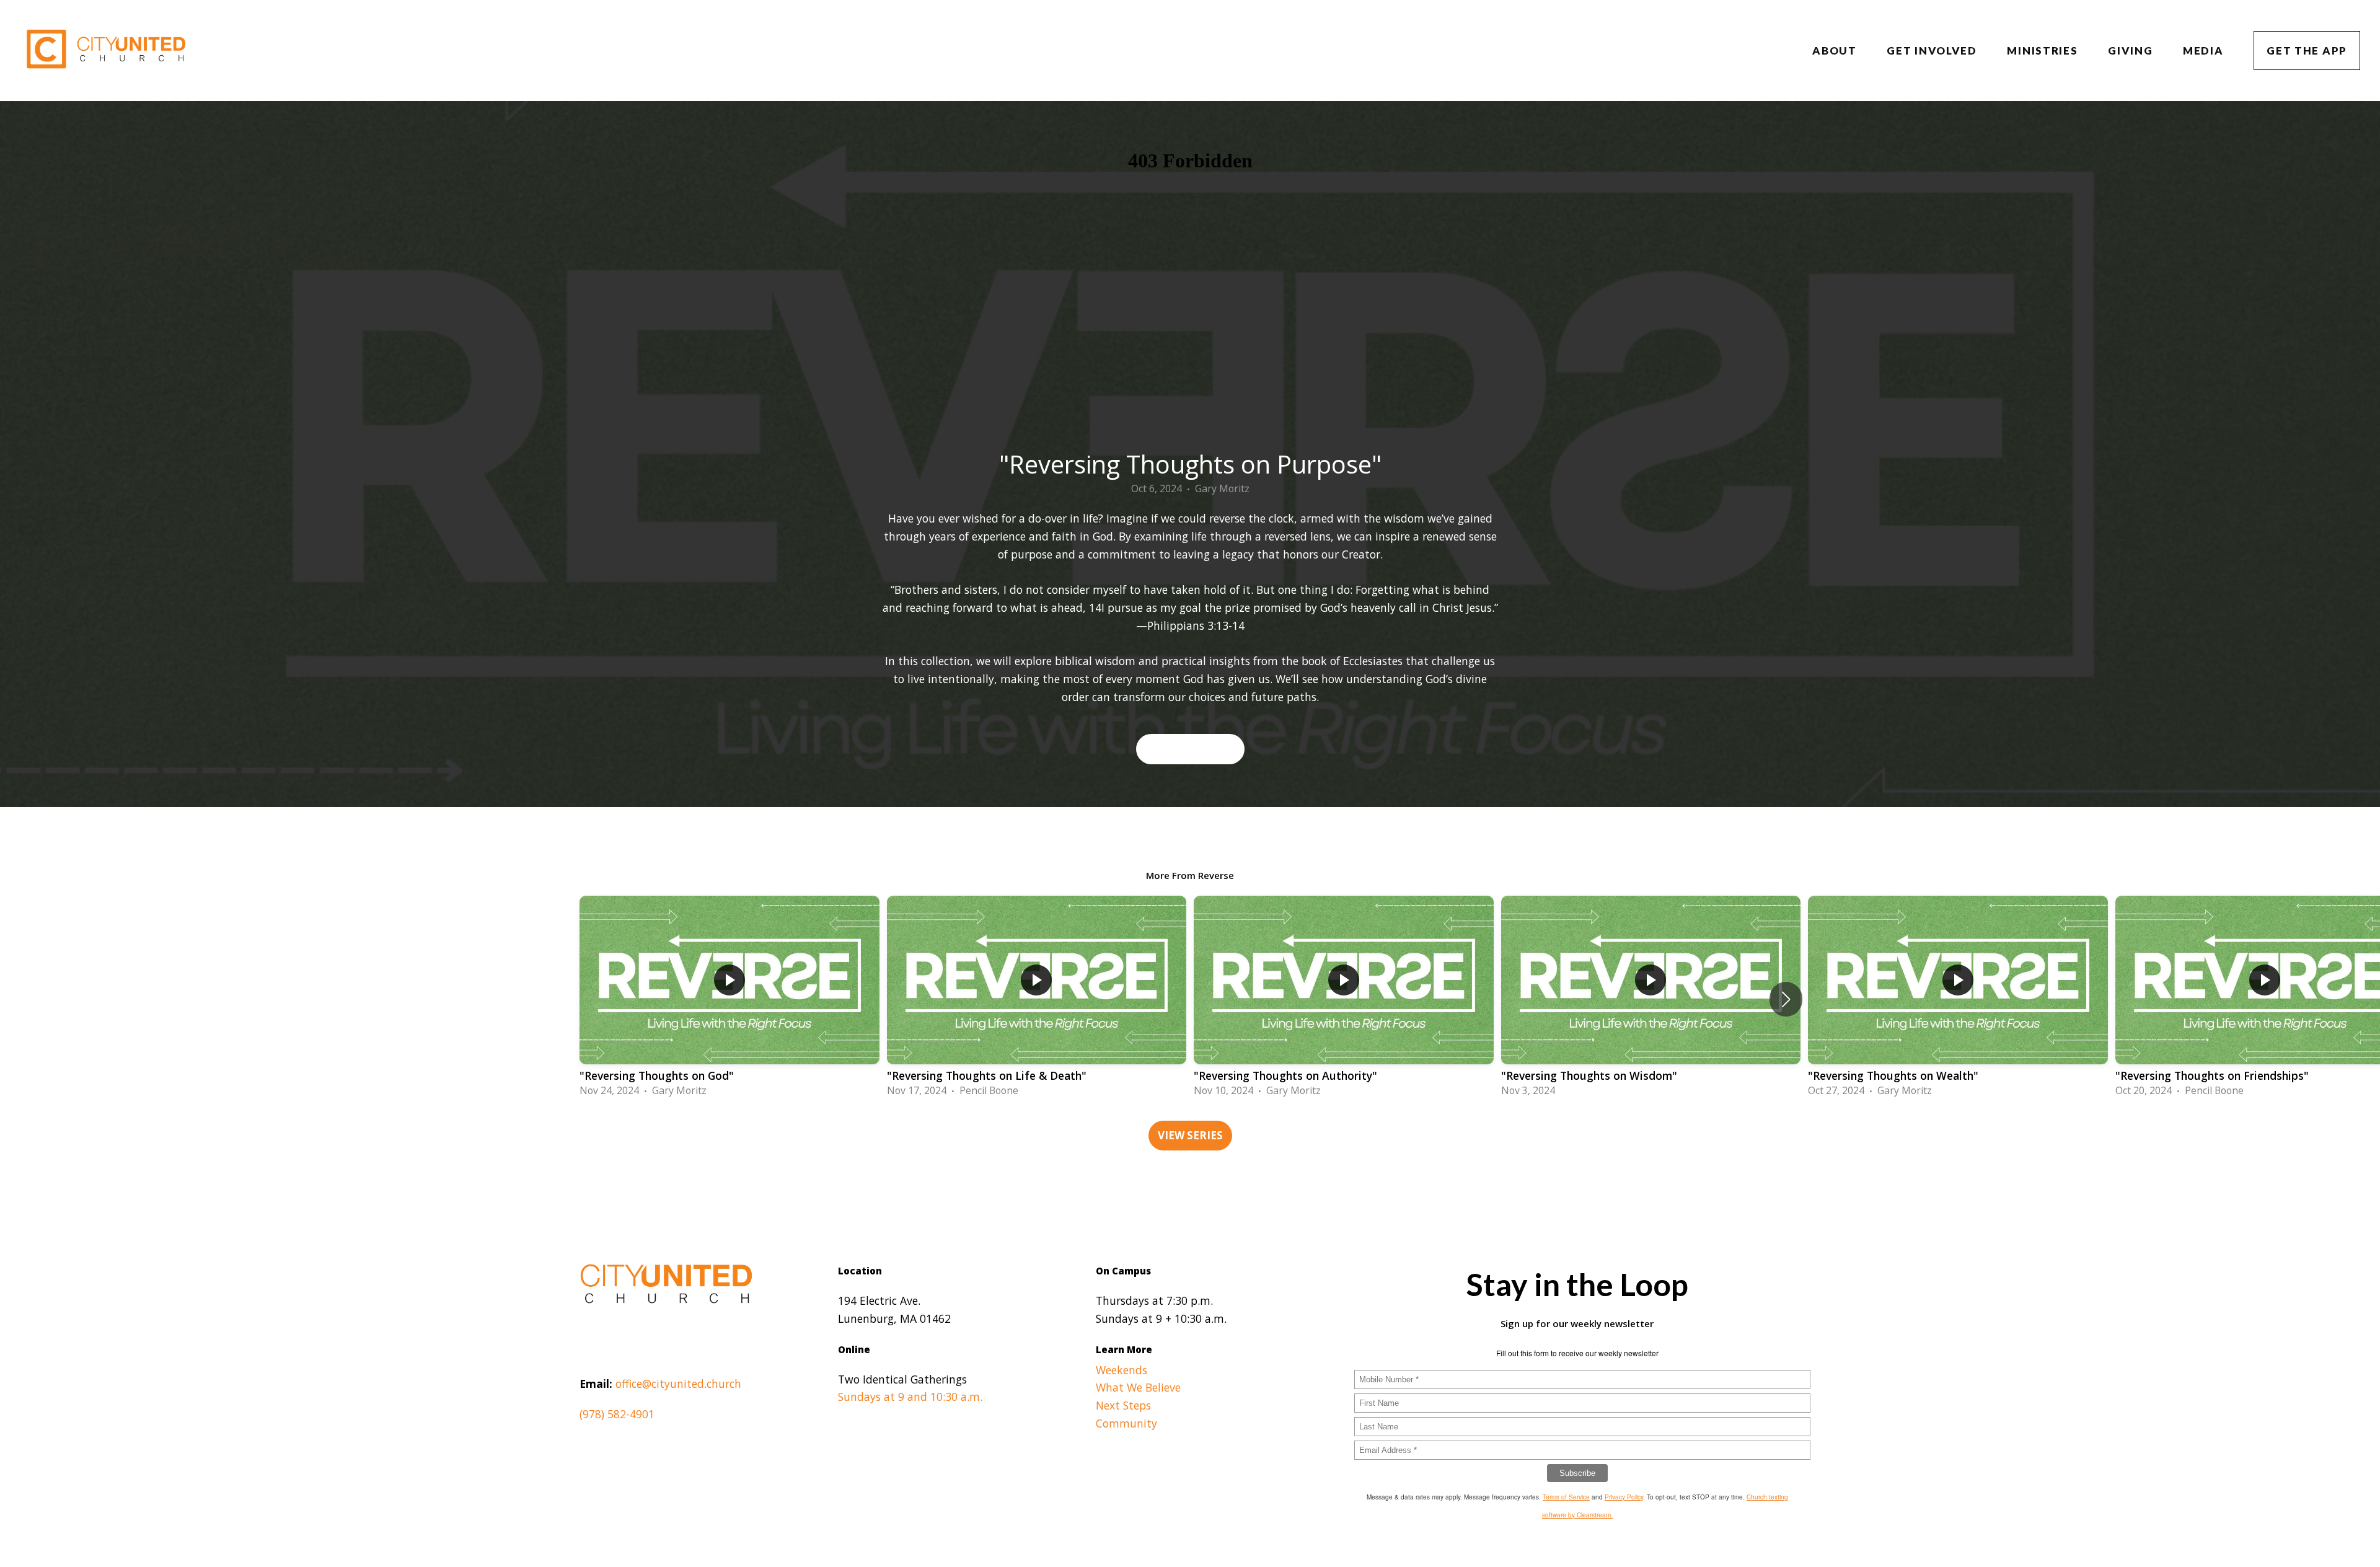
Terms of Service (1566, 1497)
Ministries (2044, 51)
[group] (729, 999)
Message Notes (1190, 748)
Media (2205, 51)
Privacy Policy (1624, 1497)
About (1836, 51)
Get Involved (1933, 51)
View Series (1190, 1135)
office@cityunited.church (678, 1384)
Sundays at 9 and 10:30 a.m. (910, 1397)
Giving (2132, 51)
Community (1126, 1423)
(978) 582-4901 (617, 1414)
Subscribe (1577, 1473)
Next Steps (1123, 1405)
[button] (1786, 999)
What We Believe (1138, 1387)
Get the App (2307, 51)
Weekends (1122, 1370)
